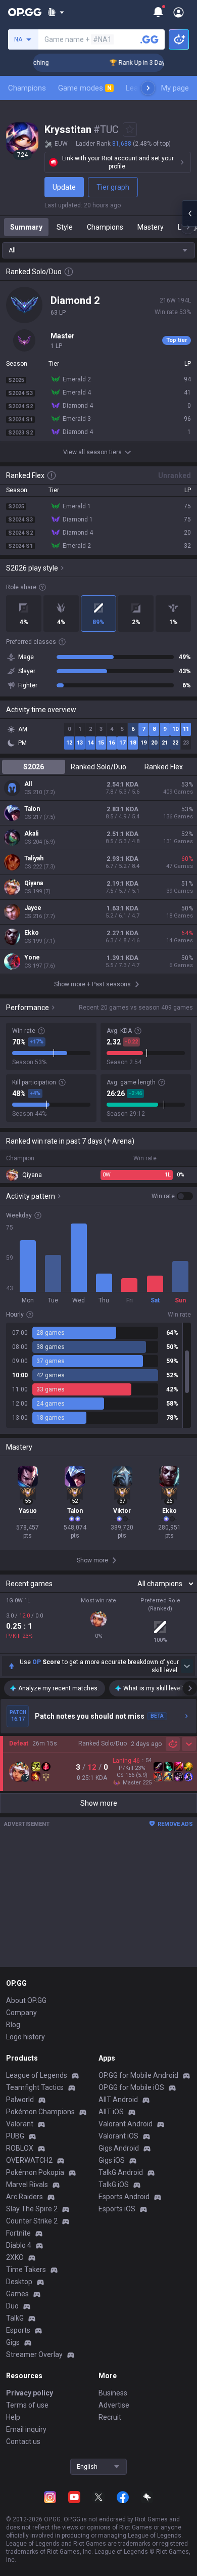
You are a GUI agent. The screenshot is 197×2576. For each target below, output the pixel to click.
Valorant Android (126, 2124)
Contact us (23, 2441)
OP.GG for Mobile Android (138, 2075)
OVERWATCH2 (29, 2160)
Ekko (32, 933)
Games (17, 2294)
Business (113, 2393)
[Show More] (56, 12)
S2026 (34, 767)
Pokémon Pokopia (35, 2172)
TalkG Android (121, 2172)
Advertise (114, 2405)
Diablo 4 (19, 2245)
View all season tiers (92, 452)
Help (13, 2417)
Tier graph (113, 187)
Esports (18, 2330)
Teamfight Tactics (35, 2087)
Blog (13, 2025)
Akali (31, 834)
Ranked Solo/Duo (98, 767)
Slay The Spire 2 (32, 2209)
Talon (32, 809)
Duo (12, 2306)
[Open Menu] (179, 12)
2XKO (15, 2257)
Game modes (85, 88)
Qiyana (34, 883)
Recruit (110, 2417)
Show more (99, 1803)
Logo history (26, 2037)
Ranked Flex (164, 767)
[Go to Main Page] (25, 12)
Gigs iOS (112, 2160)
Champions (27, 88)
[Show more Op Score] (187, 1666)
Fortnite (18, 2233)
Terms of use (27, 2405)
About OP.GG (26, 2000)
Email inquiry (26, 2429)
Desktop (19, 2282)
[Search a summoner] (150, 39)
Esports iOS (117, 2209)
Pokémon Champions (40, 2112)
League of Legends (37, 2075)
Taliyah (34, 858)
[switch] (172, 1196)
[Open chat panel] (189, 213)
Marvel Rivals (27, 2185)
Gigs (13, 2342)
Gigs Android (119, 2148)
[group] (98, 1375)
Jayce (33, 908)
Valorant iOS (118, 2136)
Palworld (20, 2100)
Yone (32, 957)
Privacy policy (30, 2393)
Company (21, 2013)
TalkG (15, 2318)
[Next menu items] (148, 88)
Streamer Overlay (34, 2354)
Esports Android (124, 2197)
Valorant (20, 2124)
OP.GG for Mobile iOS (131, 2087)
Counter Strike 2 (32, 2221)
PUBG (15, 2136)
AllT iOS (111, 2112)
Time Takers (26, 2269)
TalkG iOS (114, 2185)
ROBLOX (20, 2148)
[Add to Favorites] (130, 129)
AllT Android (118, 2100)
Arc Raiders (24, 2197)
